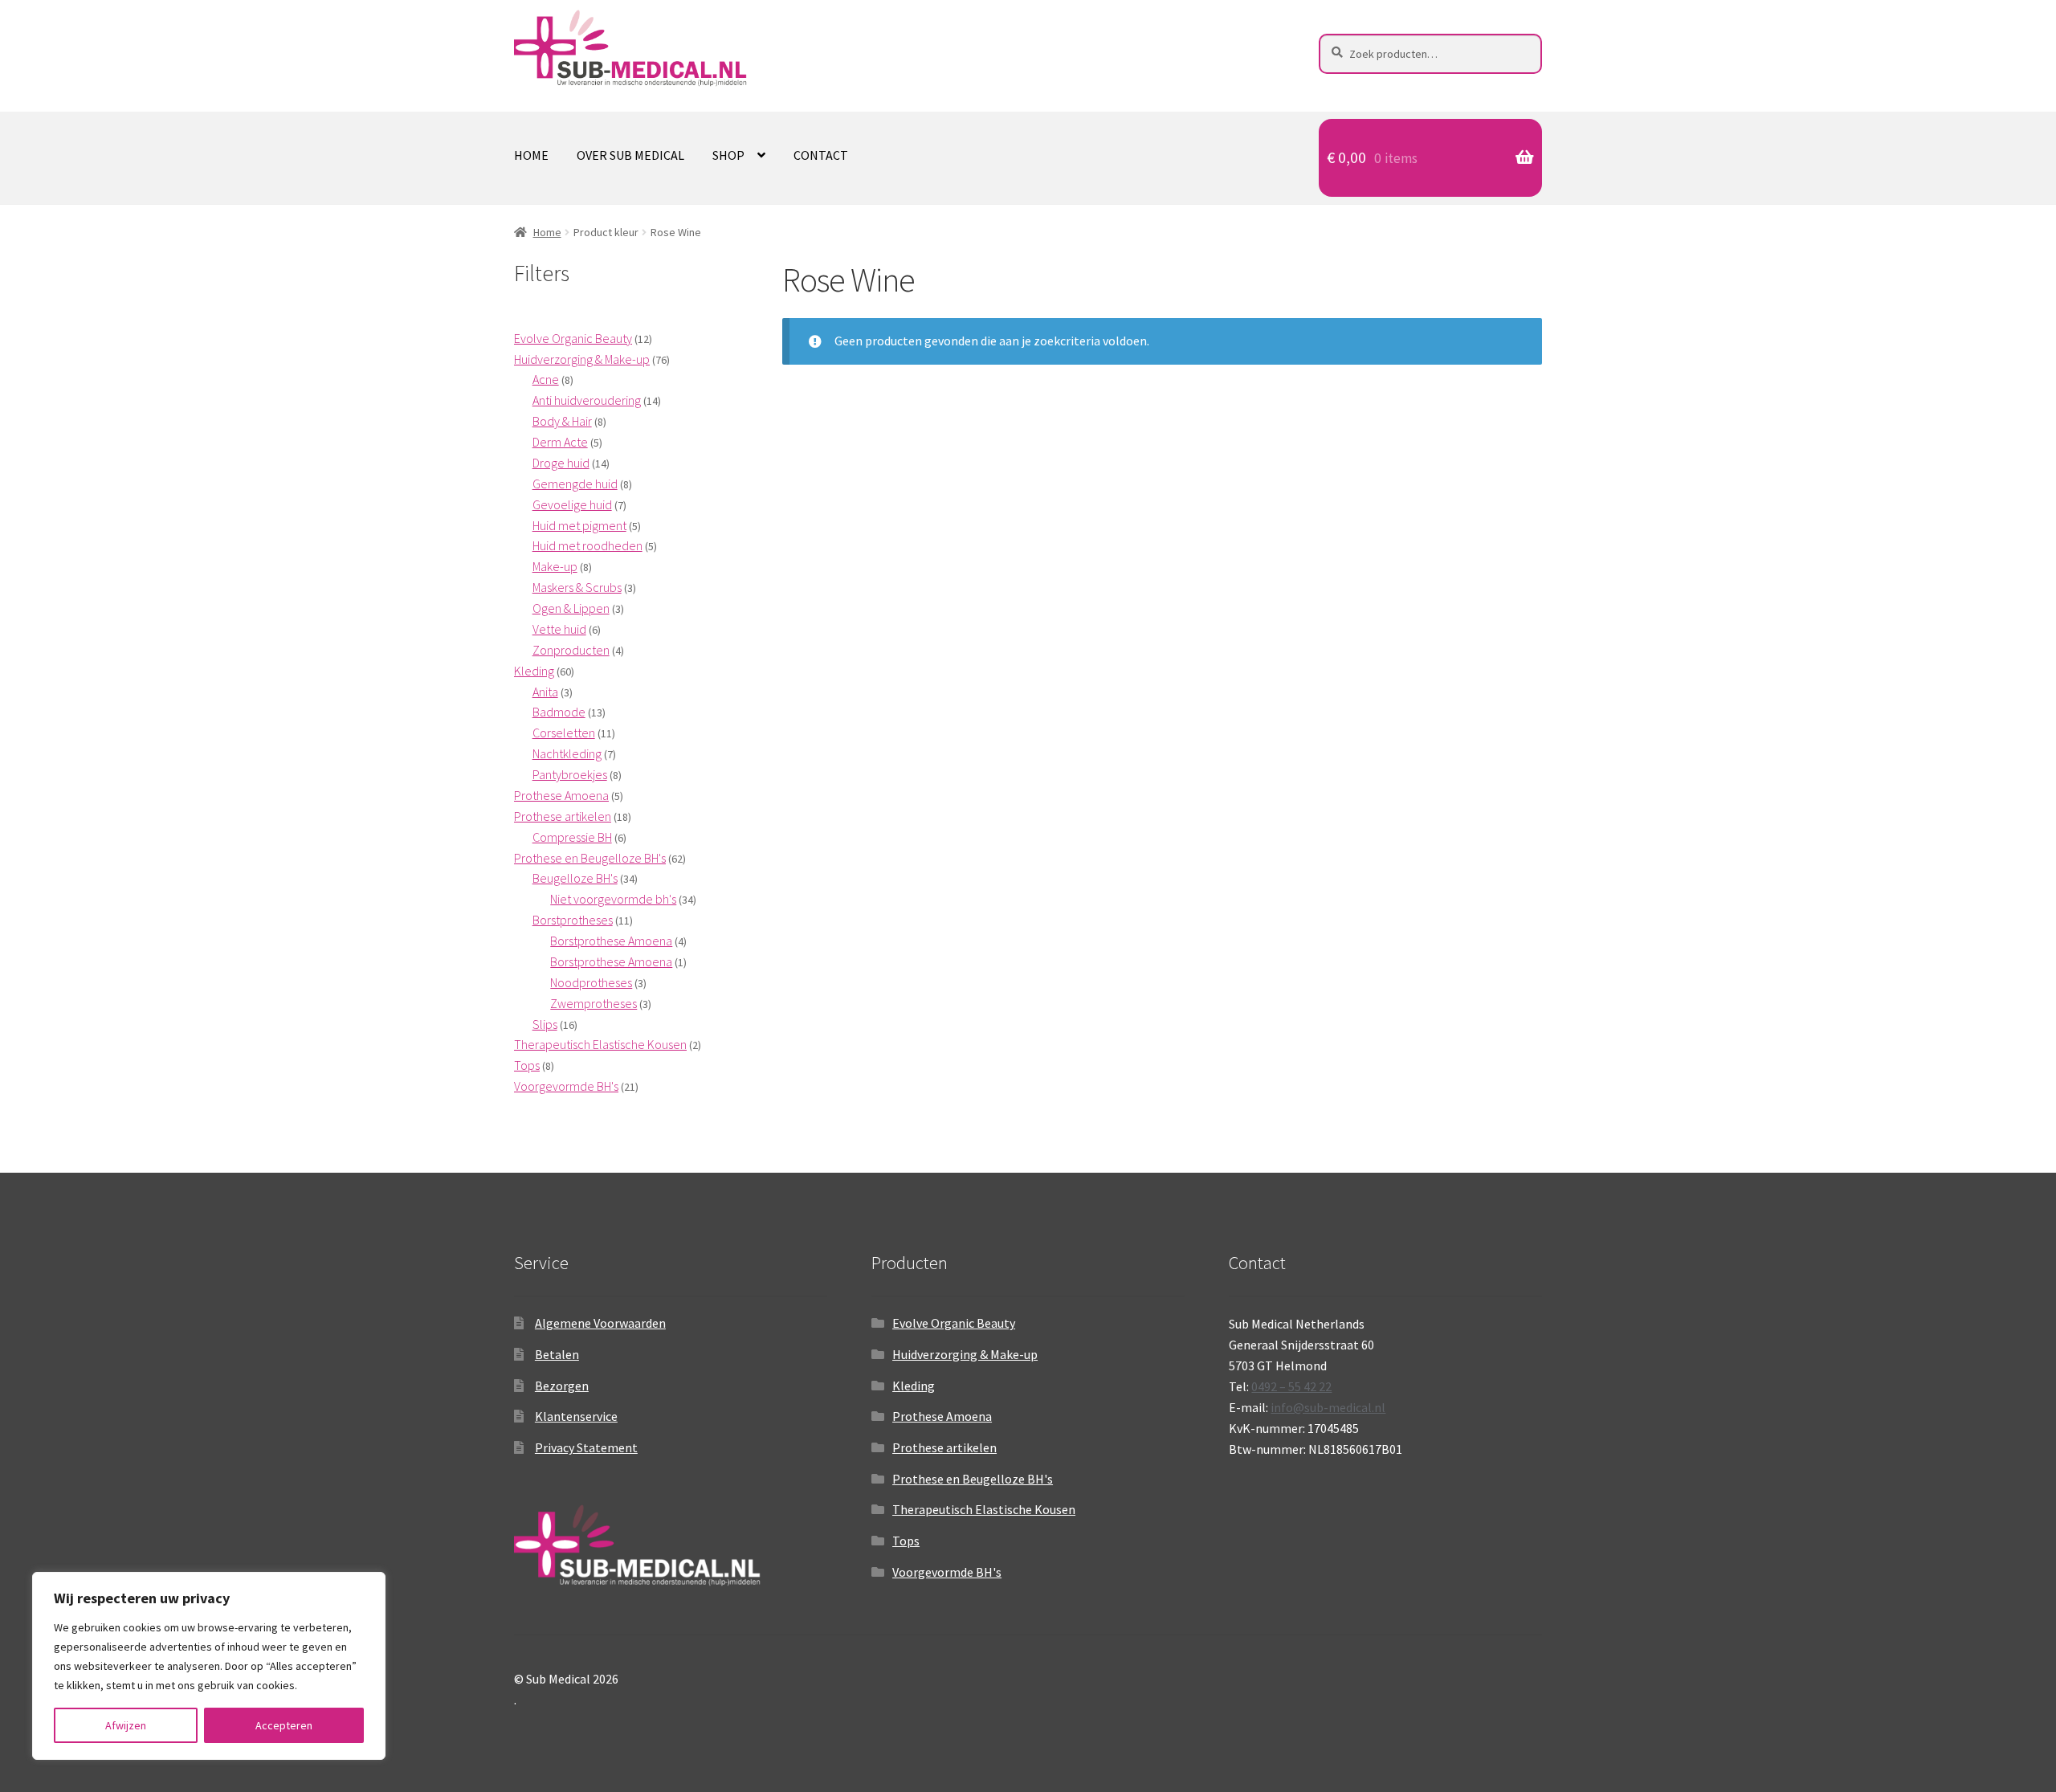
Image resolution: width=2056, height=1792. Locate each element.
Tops (906, 1541)
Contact (821, 155)
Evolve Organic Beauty (954, 1323)
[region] (209, 1666)
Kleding (914, 1386)
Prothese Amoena (942, 1416)
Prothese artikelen (944, 1447)
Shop (728, 155)
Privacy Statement (586, 1447)
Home (531, 155)
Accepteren (284, 1725)
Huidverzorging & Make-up (965, 1354)
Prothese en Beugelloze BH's (973, 1479)
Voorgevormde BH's (947, 1572)
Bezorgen (562, 1386)
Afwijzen (126, 1725)
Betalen (557, 1354)
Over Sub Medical (630, 155)
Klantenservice (576, 1416)
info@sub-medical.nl (1328, 1407)
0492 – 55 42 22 (1291, 1386)
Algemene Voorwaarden (600, 1323)
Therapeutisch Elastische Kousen (984, 1509)
